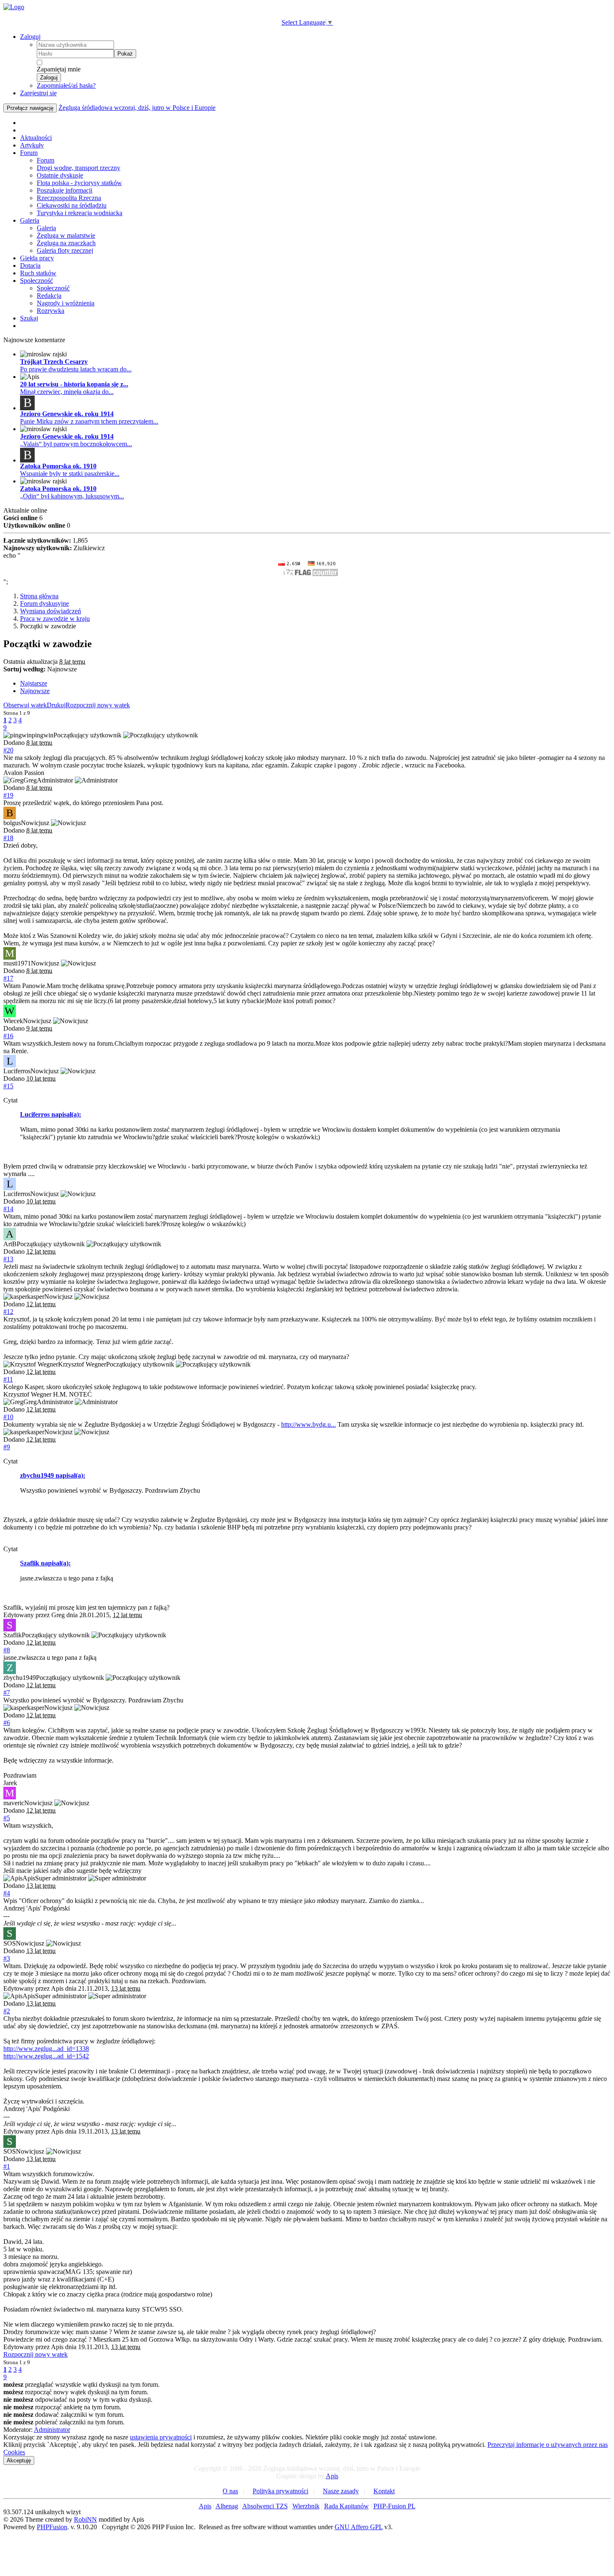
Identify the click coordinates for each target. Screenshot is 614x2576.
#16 (8, 1036)
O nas (230, 2491)
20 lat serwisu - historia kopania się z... (74, 384)
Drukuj (56, 705)
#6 (7, 1723)
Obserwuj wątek (25, 705)
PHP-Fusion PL (395, 2506)
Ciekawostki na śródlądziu (72, 205)
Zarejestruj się (38, 93)
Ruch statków (38, 273)
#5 (7, 1818)
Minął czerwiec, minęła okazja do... (67, 392)
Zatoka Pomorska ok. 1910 (58, 466)
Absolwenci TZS (265, 2506)
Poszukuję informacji (65, 190)
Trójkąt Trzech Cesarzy (54, 362)
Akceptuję (19, 2460)
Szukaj (29, 318)
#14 (8, 1209)
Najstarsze (34, 683)
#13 (8, 1259)
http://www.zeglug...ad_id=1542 (46, 2056)
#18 (8, 838)
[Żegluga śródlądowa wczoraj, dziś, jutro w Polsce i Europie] (14, 7)
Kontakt (384, 2491)
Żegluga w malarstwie (66, 235)
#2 (7, 2011)
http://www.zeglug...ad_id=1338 (46, 2049)
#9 (7, 1447)
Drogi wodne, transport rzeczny (79, 168)
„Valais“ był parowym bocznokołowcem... (76, 444)
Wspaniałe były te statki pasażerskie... (70, 474)
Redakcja (49, 296)
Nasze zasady (341, 2491)
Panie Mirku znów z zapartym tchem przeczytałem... (89, 421)
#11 (8, 1379)
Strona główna (39, 596)
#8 (7, 1650)
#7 (7, 1693)
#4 (7, 1893)
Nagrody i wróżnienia (66, 303)
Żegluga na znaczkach (66, 243)
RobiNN (85, 2519)
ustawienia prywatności (161, 2437)
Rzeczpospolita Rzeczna (69, 198)
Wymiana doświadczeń (51, 611)
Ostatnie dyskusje (60, 175)
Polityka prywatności (280, 2491)
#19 (8, 795)
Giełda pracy (37, 258)
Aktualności (36, 138)
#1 (7, 2166)
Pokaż (125, 54)
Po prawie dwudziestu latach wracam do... (76, 369)
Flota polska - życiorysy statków (79, 183)
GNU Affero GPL (359, 2527)
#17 (8, 978)
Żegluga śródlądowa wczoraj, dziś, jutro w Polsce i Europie (137, 108)
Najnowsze (35, 691)
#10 (8, 1417)
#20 (8, 750)
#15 (8, 1086)
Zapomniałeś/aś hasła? (66, 85)
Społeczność (37, 281)
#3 (7, 1958)
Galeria (30, 220)
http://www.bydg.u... (308, 1424)
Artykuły (32, 145)
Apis (332, 2476)
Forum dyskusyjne (44, 603)
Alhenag (227, 2506)
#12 (8, 1312)
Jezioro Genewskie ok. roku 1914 (67, 414)
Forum (29, 153)
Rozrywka (51, 311)
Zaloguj (30, 37)
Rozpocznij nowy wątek (98, 705)
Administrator (52, 2430)
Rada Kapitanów (346, 2506)
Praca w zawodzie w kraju (55, 619)
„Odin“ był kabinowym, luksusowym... (72, 496)
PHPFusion (52, 2527)
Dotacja (30, 265)
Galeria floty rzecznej (65, 250)
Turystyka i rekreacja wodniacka (80, 213)
